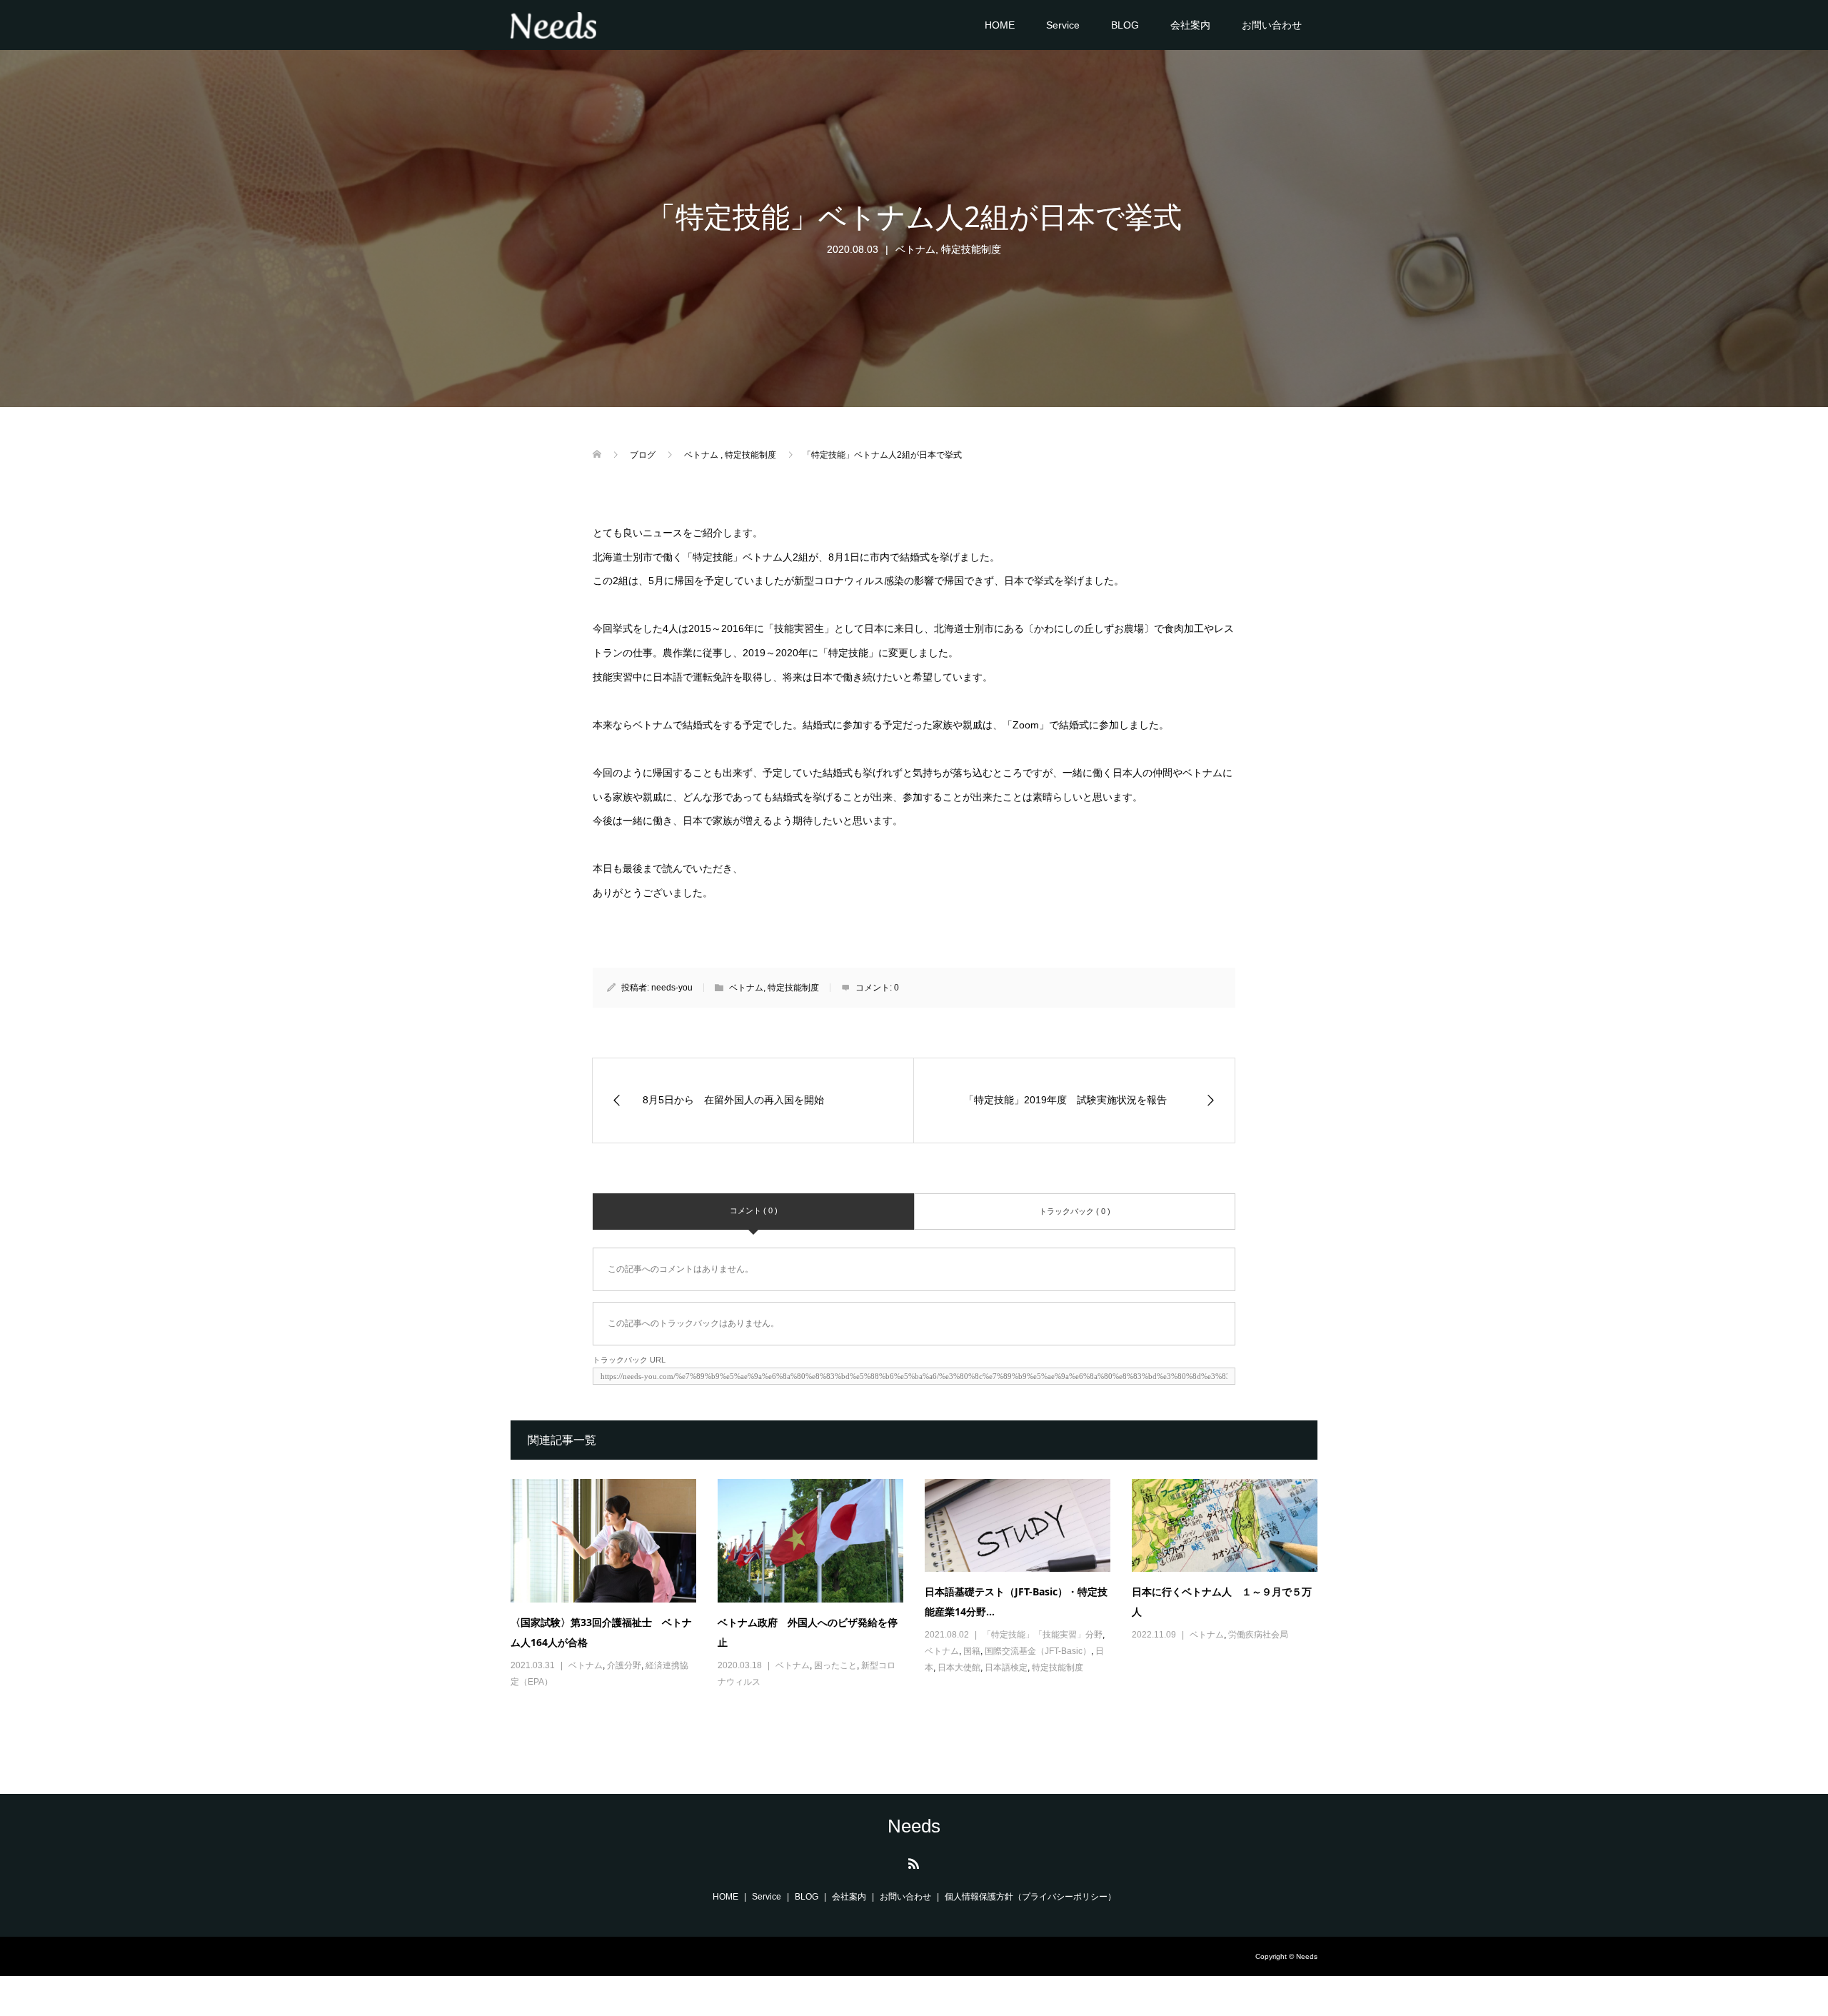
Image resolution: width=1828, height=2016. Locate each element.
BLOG (1125, 25)
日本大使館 (959, 1668)
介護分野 (624, 1665)
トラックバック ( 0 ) (1075, 1211)
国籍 (972, 1651)
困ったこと (835, 1665)
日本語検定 (1006, 1668)
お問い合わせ (1272, 25)
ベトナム (915, 249)
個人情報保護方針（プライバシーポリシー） (1030, 1897)
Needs (914, 1826)
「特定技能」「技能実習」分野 (1043, 1635)
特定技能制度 (971, 249)
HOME (1000, 25)
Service (1063, 25)
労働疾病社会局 (1258, 1635)
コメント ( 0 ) (754, 1210)
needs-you (672, 988)
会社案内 (1190, 25)
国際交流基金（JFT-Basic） (1038, 1651)
